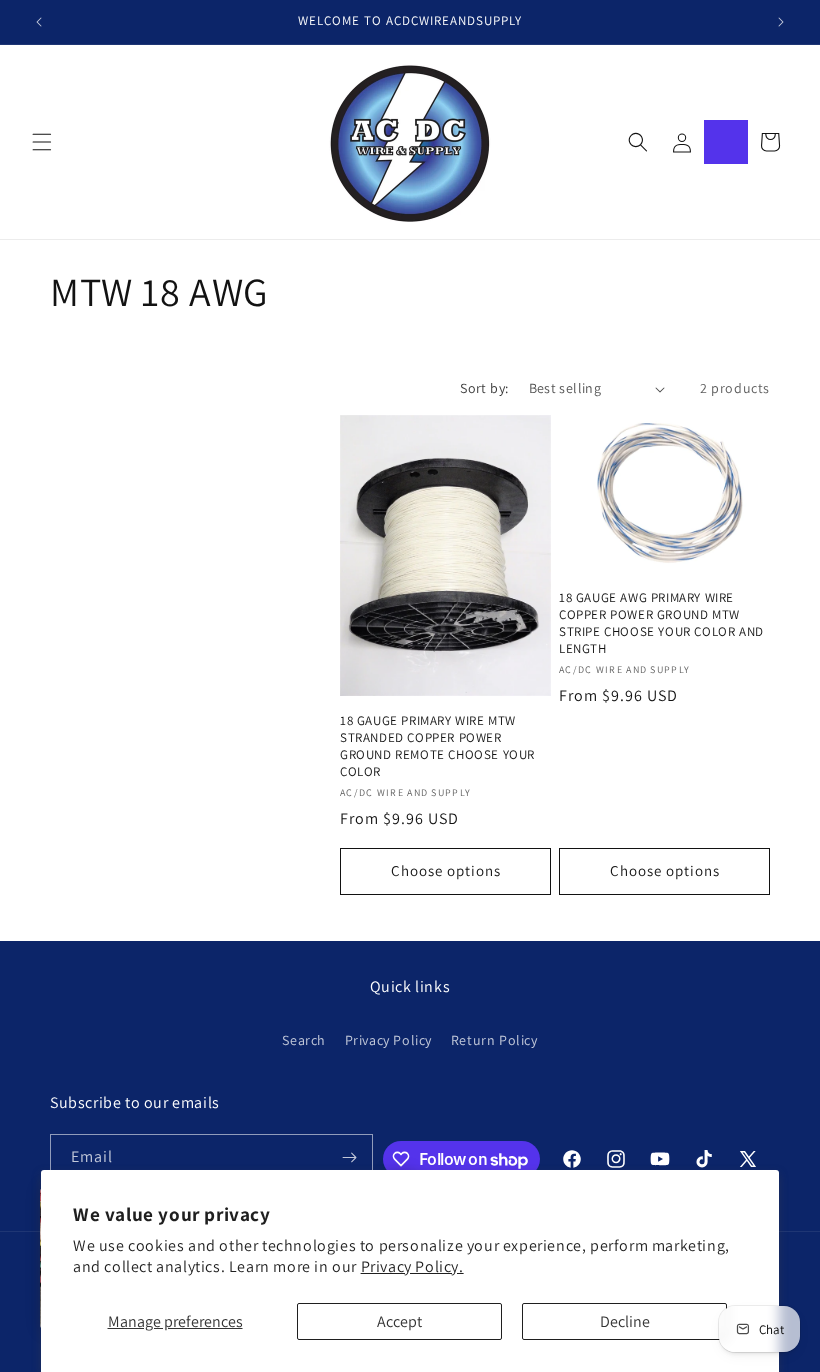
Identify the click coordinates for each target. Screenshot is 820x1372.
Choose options (446, 870)
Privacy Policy (388, 1040)
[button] (42, 142)
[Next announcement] (781, 22)
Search (304, 1040)
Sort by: (484, 388)
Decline (625, 1321)
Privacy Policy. (412, 1266)
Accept (399, 1321)
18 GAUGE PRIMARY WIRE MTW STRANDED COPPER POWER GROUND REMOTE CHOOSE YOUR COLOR (437, 746)
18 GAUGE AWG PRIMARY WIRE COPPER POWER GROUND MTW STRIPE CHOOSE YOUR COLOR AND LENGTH (661, 623)
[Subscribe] (350, 1157)
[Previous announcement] (39, 22)
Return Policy (494, 1040)
